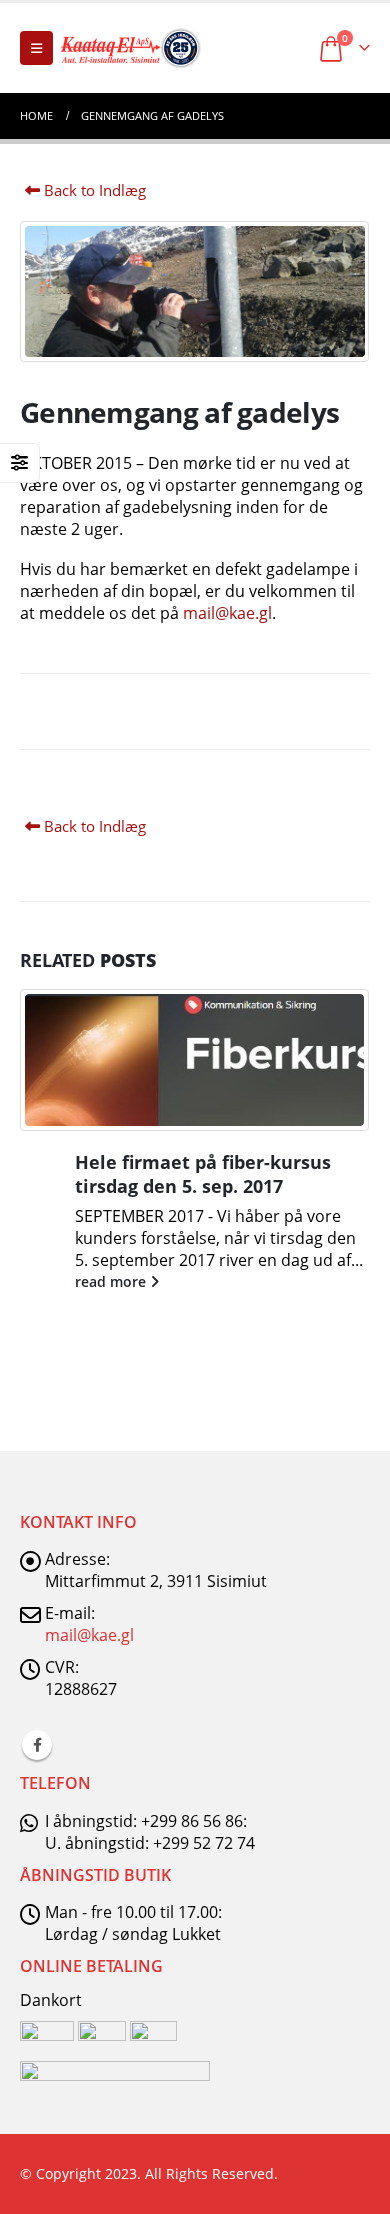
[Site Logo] (131, 48)
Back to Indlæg (93, 190)
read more (112, 1281)
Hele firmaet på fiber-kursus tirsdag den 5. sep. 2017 (203, 1173)
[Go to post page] (195, 1060)
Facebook (37, 1745)
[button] (36, 48)
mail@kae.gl (227, 613)
